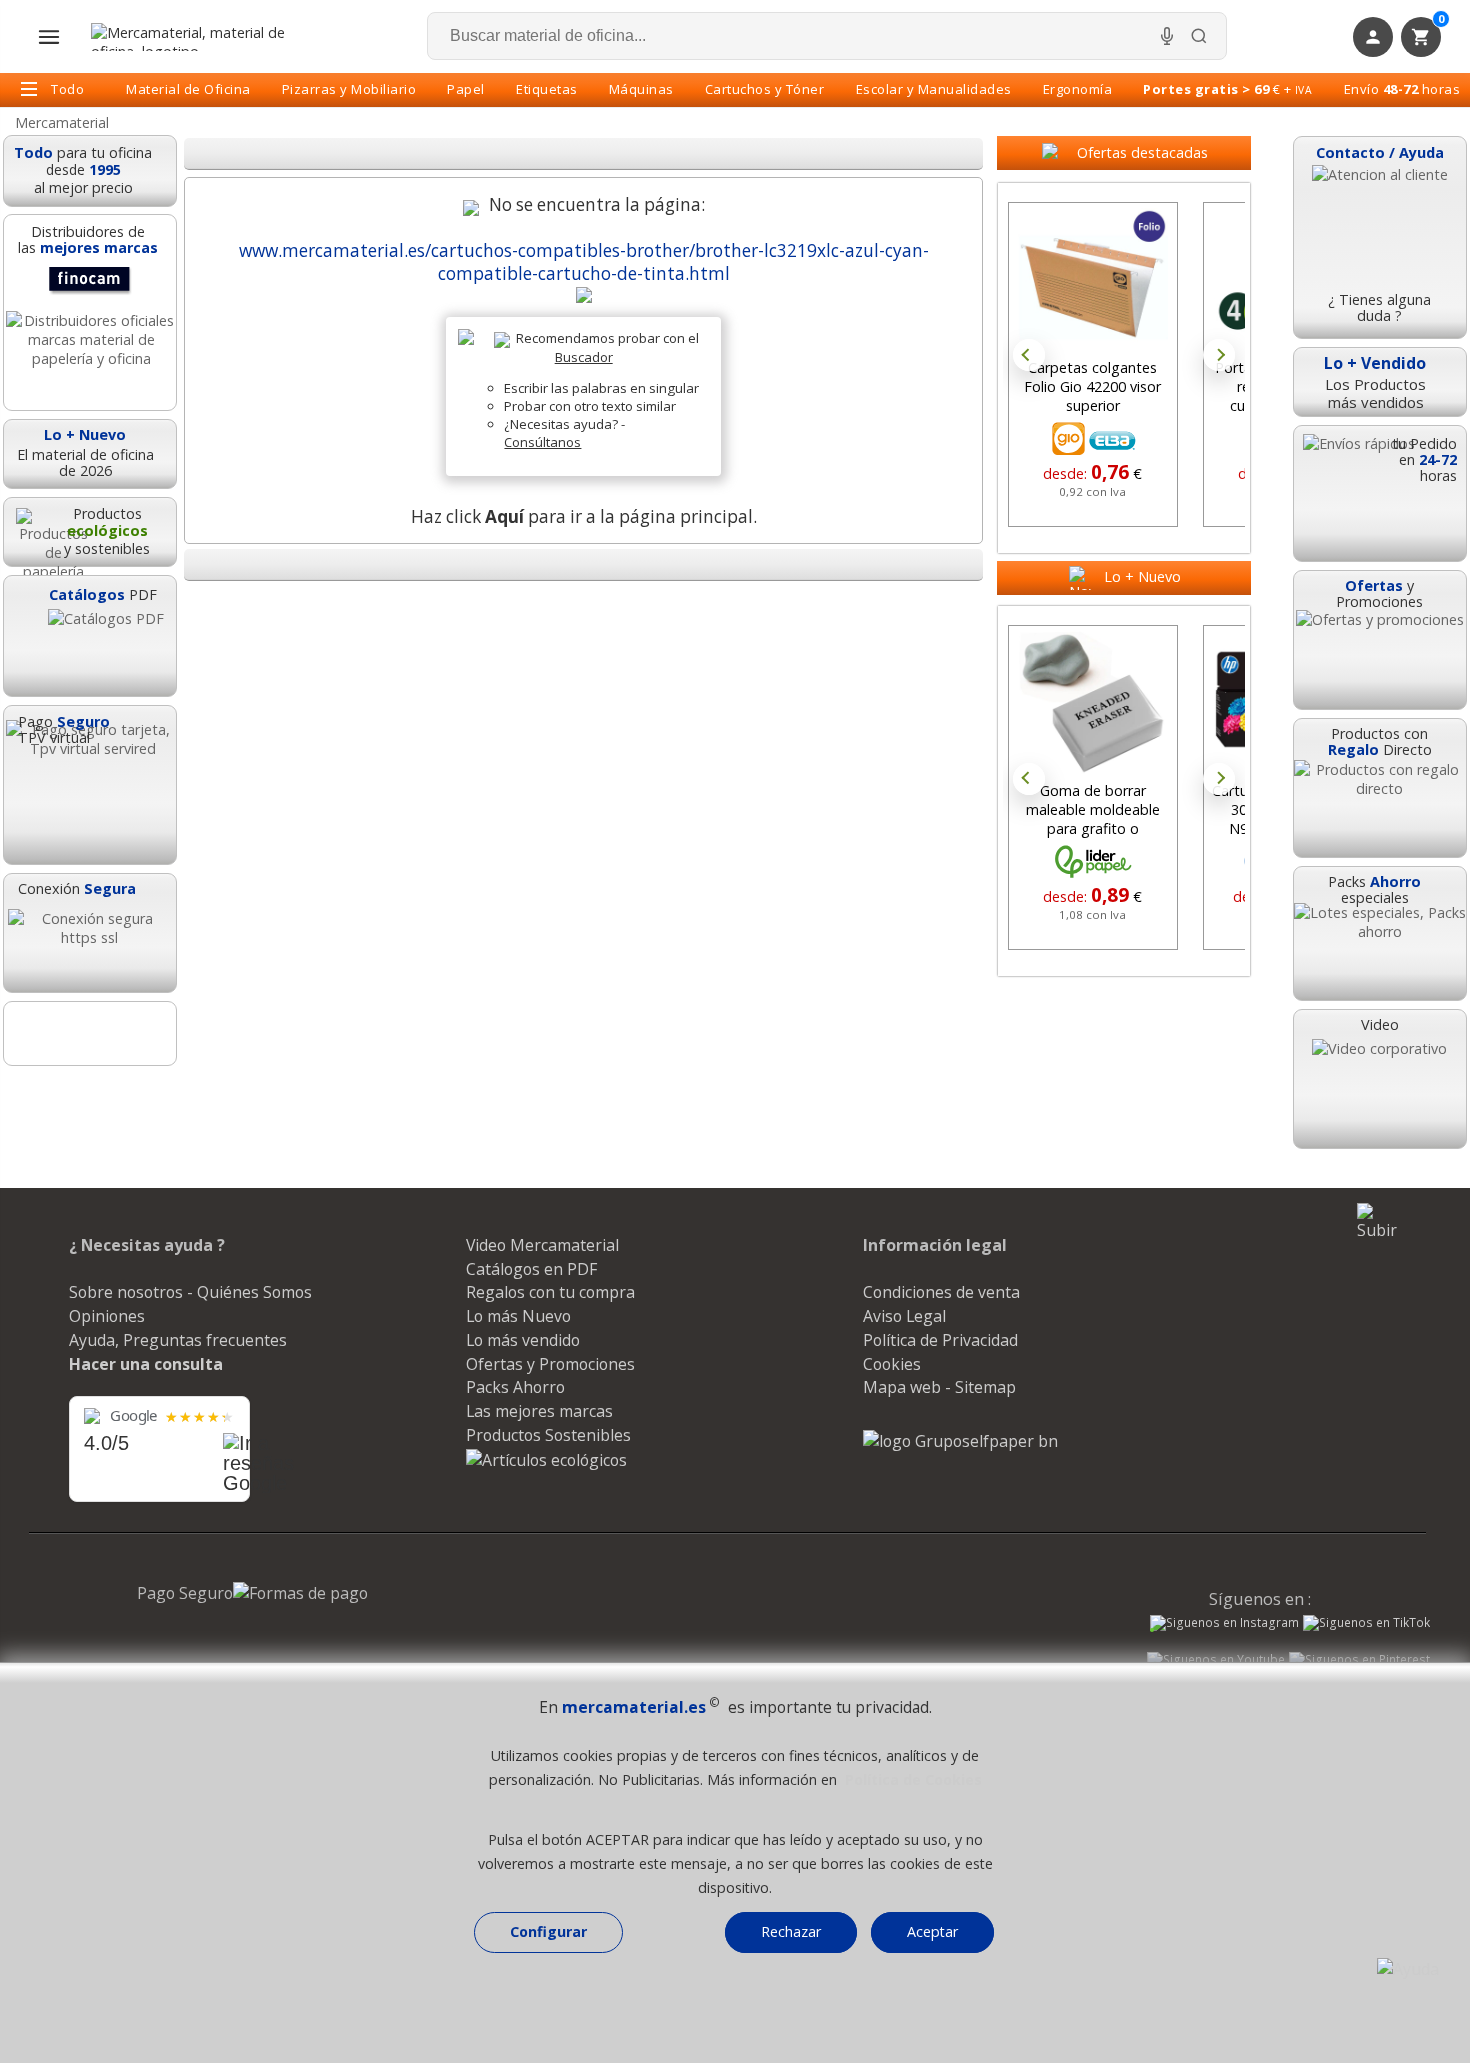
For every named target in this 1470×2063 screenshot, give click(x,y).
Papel (466, 89)
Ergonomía (1078, 89)
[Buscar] (1199, 36)
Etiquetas (547, 89)
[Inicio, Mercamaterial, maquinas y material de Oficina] (196, 37)
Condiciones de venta (941, 1292)
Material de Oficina (188, 89)
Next (1219, 355)
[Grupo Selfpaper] (960, 1441)
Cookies (892, 1364)
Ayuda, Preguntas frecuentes (178, 1340)
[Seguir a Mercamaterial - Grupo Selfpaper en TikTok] (1366, 1623)
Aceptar (932, 1931)
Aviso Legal (904, 1316)
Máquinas (641, 89)
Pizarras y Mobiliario (349, 89)
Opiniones (107, 1316)
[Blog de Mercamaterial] (90, 1033)
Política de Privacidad (940, 1340)
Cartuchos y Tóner (765, 89)
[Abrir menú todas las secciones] (49, 37)
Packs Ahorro (515, 1387)
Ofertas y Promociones (550, 1364)
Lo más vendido (523, 1340)
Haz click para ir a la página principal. (584, 516)
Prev (1029, 355)
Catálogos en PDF (531, 1269)
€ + (1227, 89)
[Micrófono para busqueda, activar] (1167, 36)
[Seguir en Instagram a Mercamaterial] (1224, 1625)
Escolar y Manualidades (934, 89)
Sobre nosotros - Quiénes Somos (190, 1292)
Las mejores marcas (539, 1411)
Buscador (584, 357)
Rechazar (791, 1931)
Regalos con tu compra (550, 1292)
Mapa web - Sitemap (939, 1387)
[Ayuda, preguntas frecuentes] (1408, 1969)
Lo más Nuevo (518, 1316)
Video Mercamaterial (542, 1245)
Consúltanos (542, 442)
